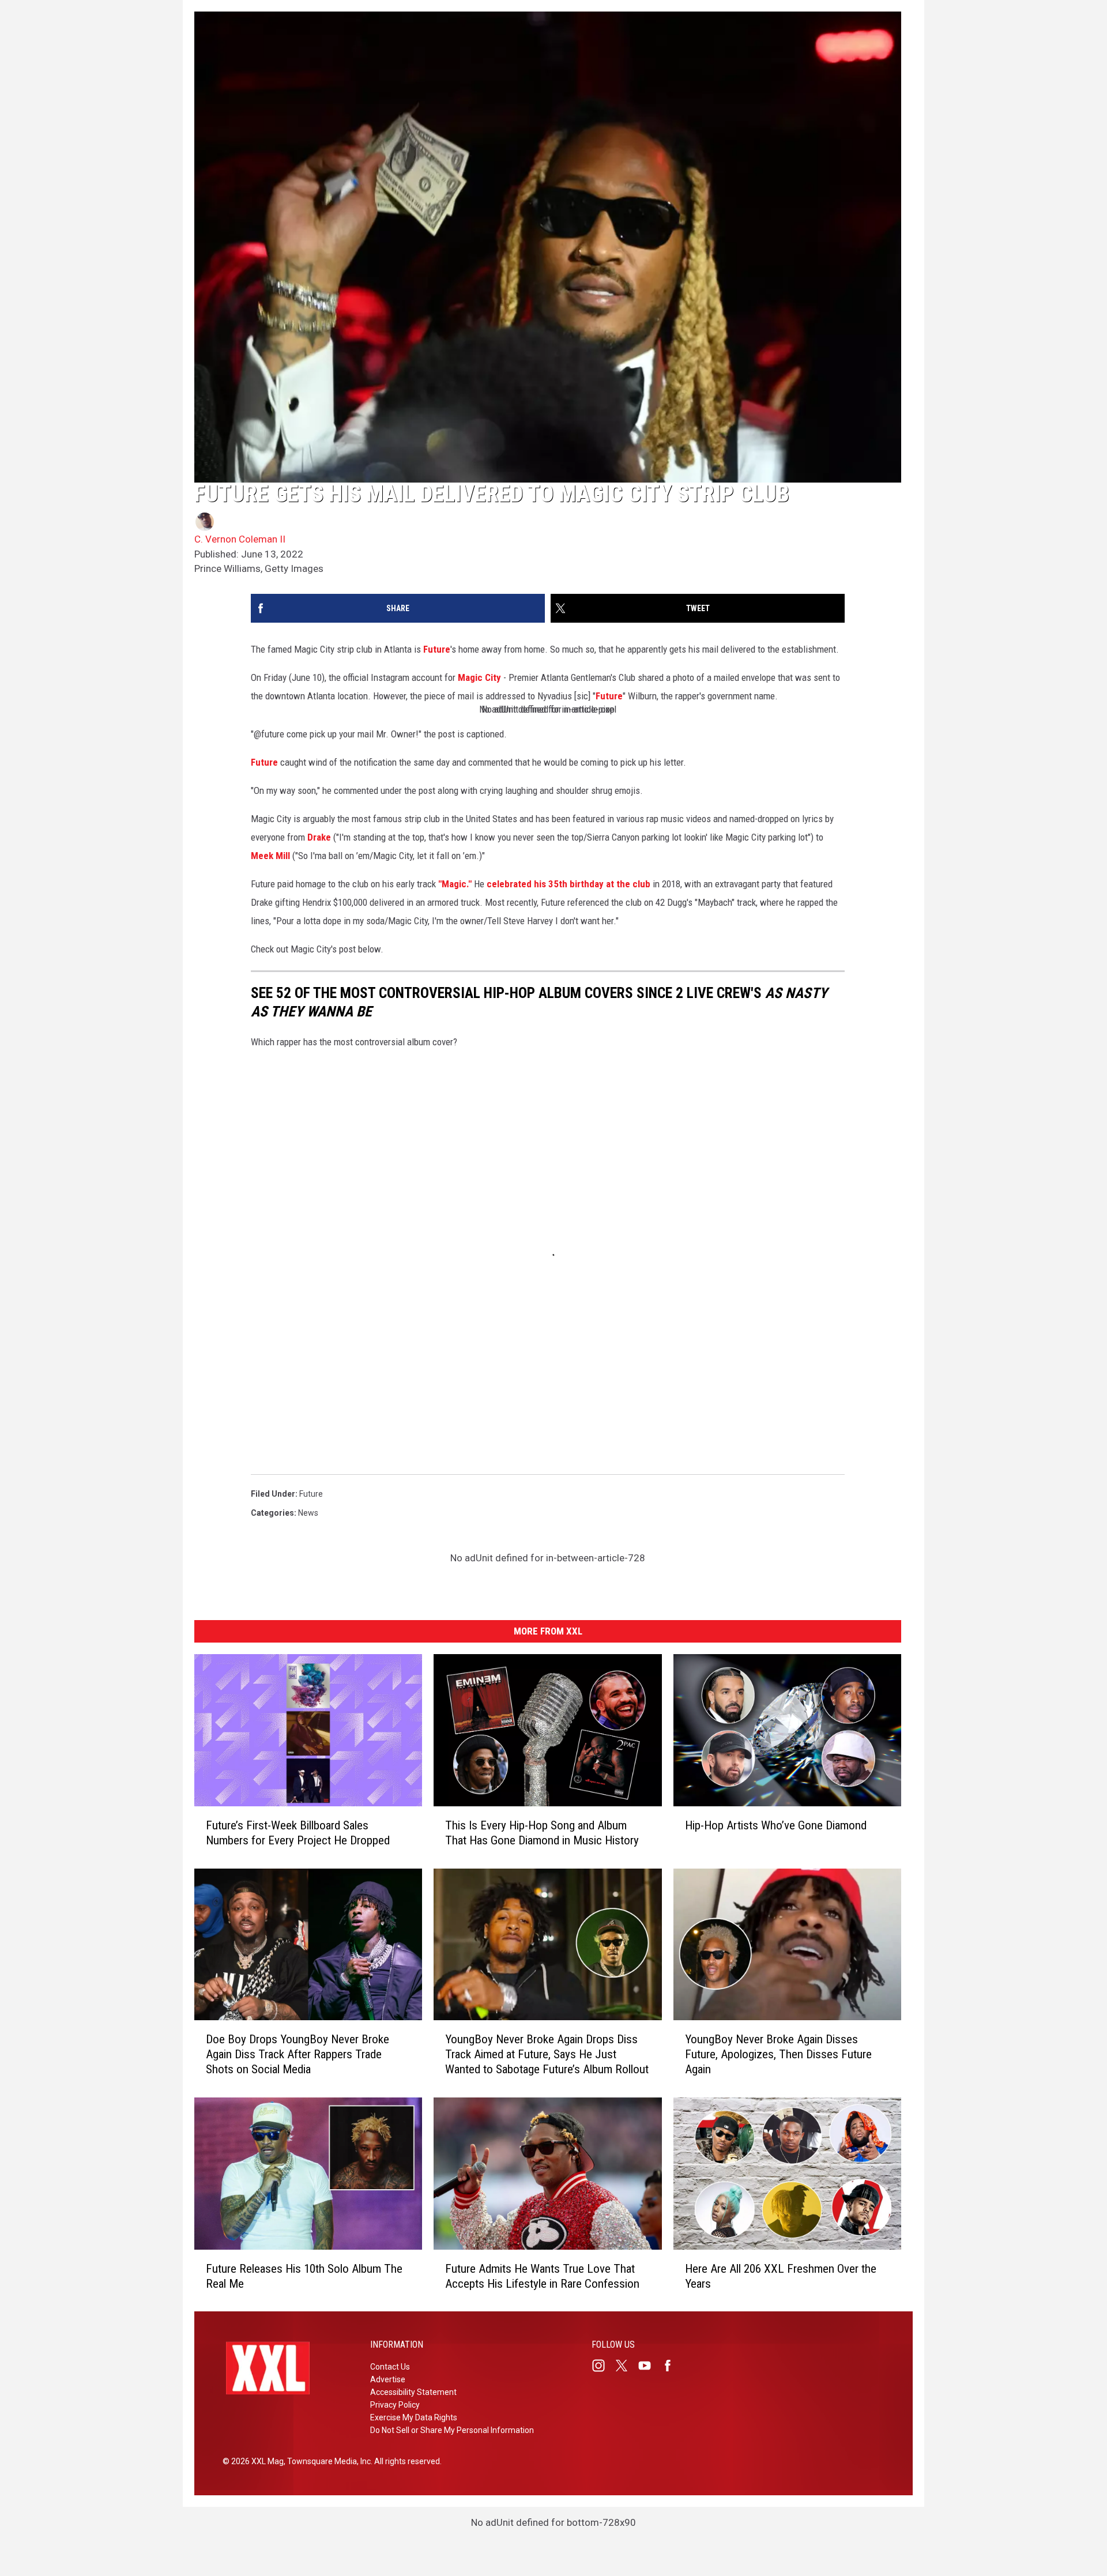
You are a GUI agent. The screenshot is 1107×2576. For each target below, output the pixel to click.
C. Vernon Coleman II (240, 539)
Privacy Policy (395, 2405)
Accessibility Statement (413, 2392)
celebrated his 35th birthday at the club (568, 884)
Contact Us (390, 2367)
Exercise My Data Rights (414, 2417)
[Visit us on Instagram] (603, 2366)
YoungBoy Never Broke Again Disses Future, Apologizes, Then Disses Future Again (778, 2054)
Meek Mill (270, 856)
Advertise (388, 2379)
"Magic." (455, 884)
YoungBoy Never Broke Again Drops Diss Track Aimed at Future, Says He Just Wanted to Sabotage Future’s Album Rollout (547, 2054)
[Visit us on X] (626, 2366)
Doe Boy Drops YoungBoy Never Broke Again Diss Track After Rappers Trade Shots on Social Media (298, 2054)
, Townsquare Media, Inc (327, 2461)
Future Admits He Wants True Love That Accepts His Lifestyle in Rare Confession (542, 2276)
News (308, 1513)
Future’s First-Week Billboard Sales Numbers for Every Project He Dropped (298, 1832)
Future (437, 649)
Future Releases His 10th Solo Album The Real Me (304, 2276)
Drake (319, 837)
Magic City (479, 677)
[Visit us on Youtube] (649, 2366)
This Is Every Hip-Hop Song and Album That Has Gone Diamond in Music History (542, 1832)
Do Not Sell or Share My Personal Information (452, 2430)
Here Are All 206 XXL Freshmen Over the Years (781, 2276)
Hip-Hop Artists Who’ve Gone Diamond (776, 1825)
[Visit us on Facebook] (672, 2366)
